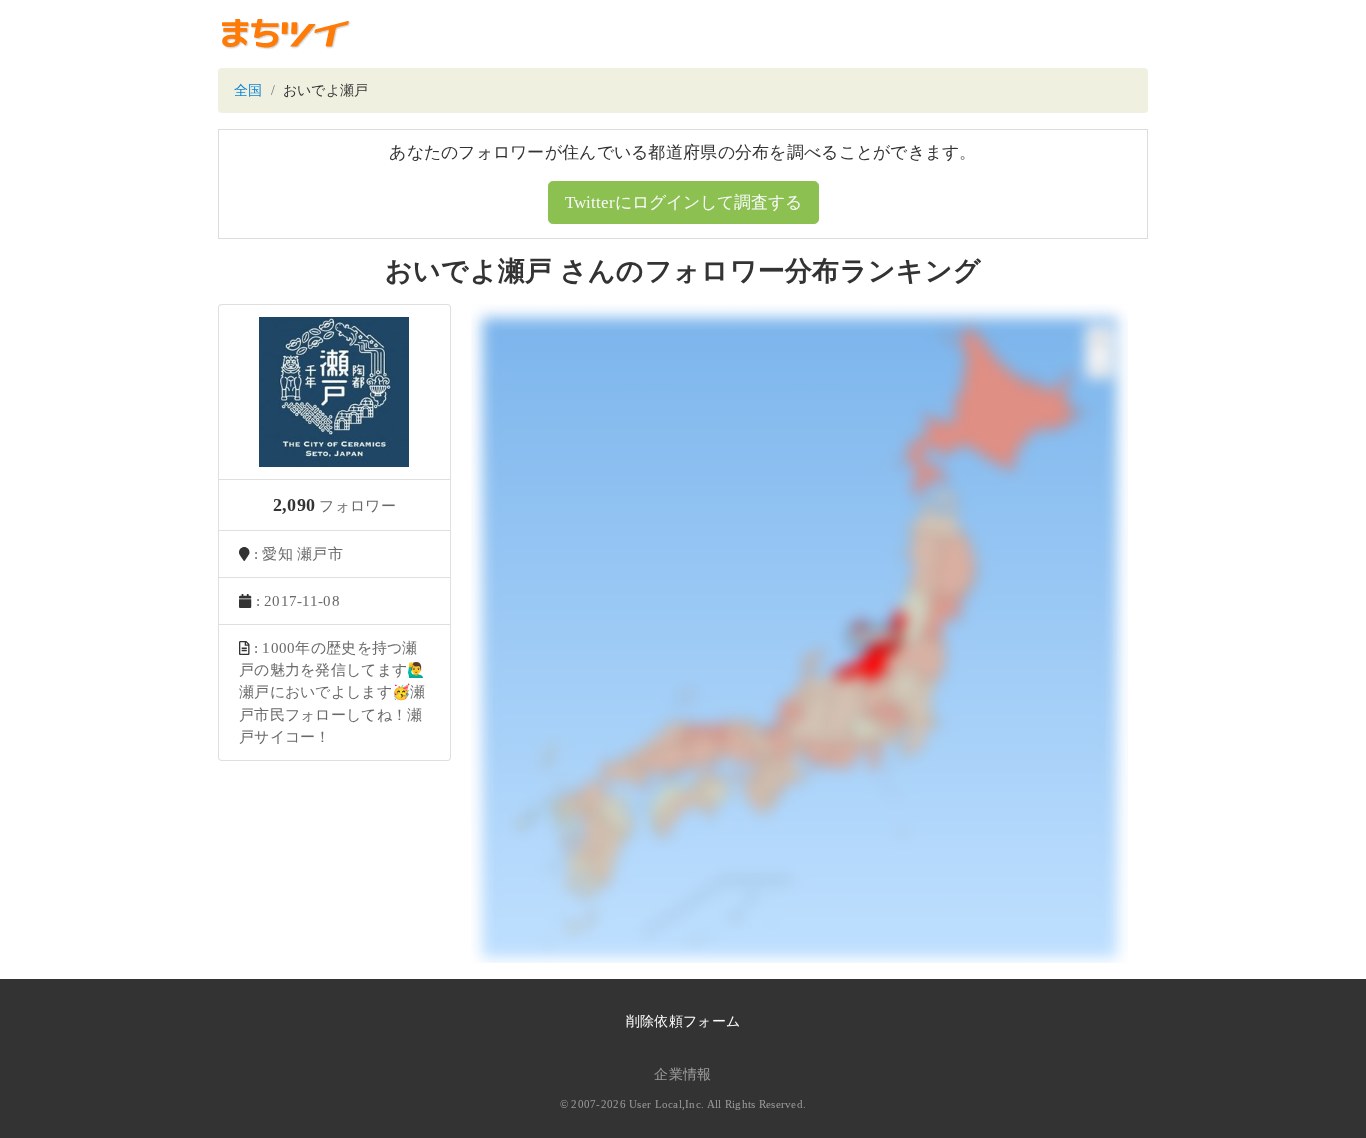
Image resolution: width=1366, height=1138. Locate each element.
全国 (248, 90)
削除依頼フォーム (683, 1021)
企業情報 (682, 1074)
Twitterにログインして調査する (683, 202)
